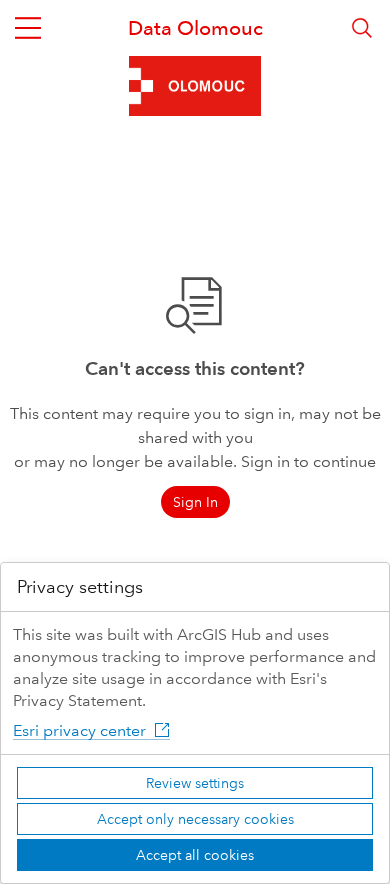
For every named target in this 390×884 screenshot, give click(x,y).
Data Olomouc (195, 28)
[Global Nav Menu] (28, 28)
